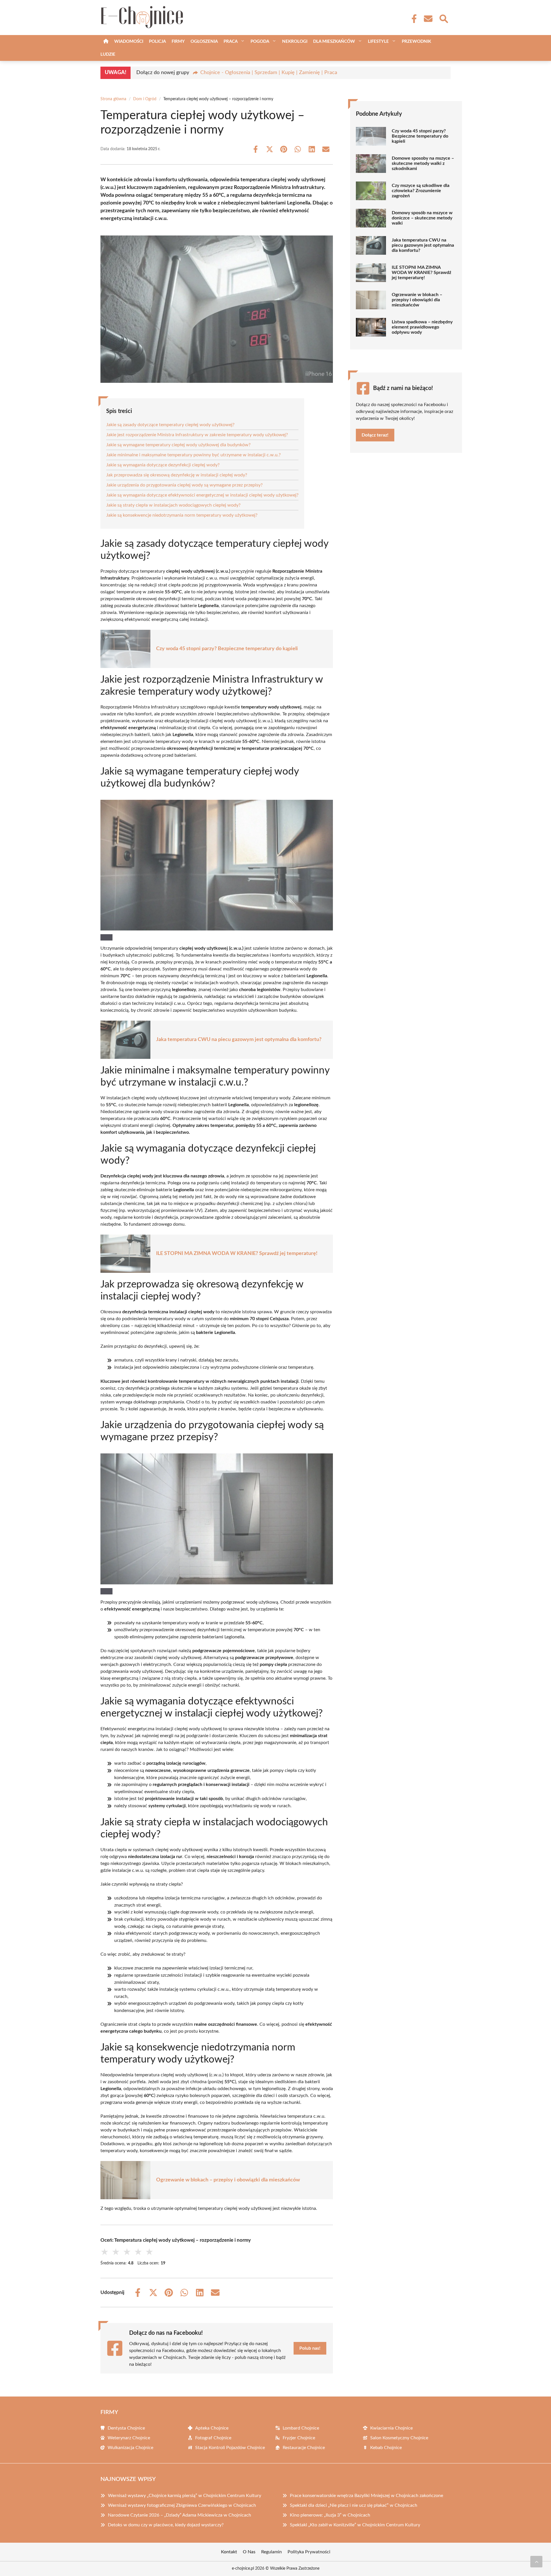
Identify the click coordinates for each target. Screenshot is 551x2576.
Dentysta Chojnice (126, 2428)
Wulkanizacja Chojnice (130, 2448)
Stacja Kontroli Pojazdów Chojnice (230, 2448)
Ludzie (108, 54)
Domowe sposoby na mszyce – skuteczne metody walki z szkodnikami (423, 163)
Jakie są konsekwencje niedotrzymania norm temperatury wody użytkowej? (182, 515)
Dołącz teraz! (375, 435)
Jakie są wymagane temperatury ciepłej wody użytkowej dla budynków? (178, 445)
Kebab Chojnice (386, 2448)
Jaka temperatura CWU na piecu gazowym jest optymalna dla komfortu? (239, 1040)
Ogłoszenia (204, 41)
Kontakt (229, 2552)
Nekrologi (295, 41)
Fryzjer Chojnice (299, 2438)
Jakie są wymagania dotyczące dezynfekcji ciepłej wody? (163, 465)
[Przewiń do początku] (536, 2562)
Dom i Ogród (145, 99)
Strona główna (113, 99)
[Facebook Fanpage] (412, 19)
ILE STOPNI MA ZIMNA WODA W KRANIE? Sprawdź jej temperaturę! (237, 1254)
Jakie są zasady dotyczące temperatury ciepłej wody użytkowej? (170, 425)
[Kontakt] (428, 19)
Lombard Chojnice (301, 2428)
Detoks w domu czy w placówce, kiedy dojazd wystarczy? (166, 2525)
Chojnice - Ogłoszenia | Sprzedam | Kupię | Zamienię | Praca (269, 73)
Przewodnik (416, 41)
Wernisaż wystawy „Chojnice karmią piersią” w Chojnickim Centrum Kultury (185, 2496)
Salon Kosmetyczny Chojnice (399, 2438)
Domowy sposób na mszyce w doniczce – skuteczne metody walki (422, 218)
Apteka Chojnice (212, 2428)
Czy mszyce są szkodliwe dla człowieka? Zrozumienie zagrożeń (421, 191)
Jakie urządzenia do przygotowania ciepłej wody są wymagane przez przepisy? (184, 485)
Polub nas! (310, 2348)
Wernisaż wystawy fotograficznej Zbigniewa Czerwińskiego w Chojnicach (182, 2505)
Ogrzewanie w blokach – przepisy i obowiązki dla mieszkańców (228, 2180)
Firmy (178, 41)
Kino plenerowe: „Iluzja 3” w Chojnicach (330, 2515)
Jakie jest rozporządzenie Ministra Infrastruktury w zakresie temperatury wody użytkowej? (197, 435)
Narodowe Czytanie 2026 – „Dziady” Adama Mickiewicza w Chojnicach (180, 2515)
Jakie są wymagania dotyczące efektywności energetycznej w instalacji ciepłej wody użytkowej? (202, 495)
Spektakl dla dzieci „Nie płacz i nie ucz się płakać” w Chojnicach (354, 2505)
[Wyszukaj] (443, 18)
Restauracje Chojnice (304, 2448)
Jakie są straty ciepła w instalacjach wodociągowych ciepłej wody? (173, 505)
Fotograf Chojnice (213, 2438)
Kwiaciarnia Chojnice (391, 2428)
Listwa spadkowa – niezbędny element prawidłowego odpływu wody (422, 327)
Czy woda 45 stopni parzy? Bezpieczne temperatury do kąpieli (227, 649)
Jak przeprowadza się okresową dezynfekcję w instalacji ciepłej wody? (177, 475)
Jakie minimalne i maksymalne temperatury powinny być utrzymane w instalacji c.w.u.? (193, 455)
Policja (157, 41)
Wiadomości (129, 41)
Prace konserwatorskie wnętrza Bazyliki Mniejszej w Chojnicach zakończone (366, 2496)
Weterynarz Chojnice (129, 2438)
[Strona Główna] (106, 41)
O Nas (249, 2552)
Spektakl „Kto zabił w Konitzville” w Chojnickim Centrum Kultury (355, 2525)
